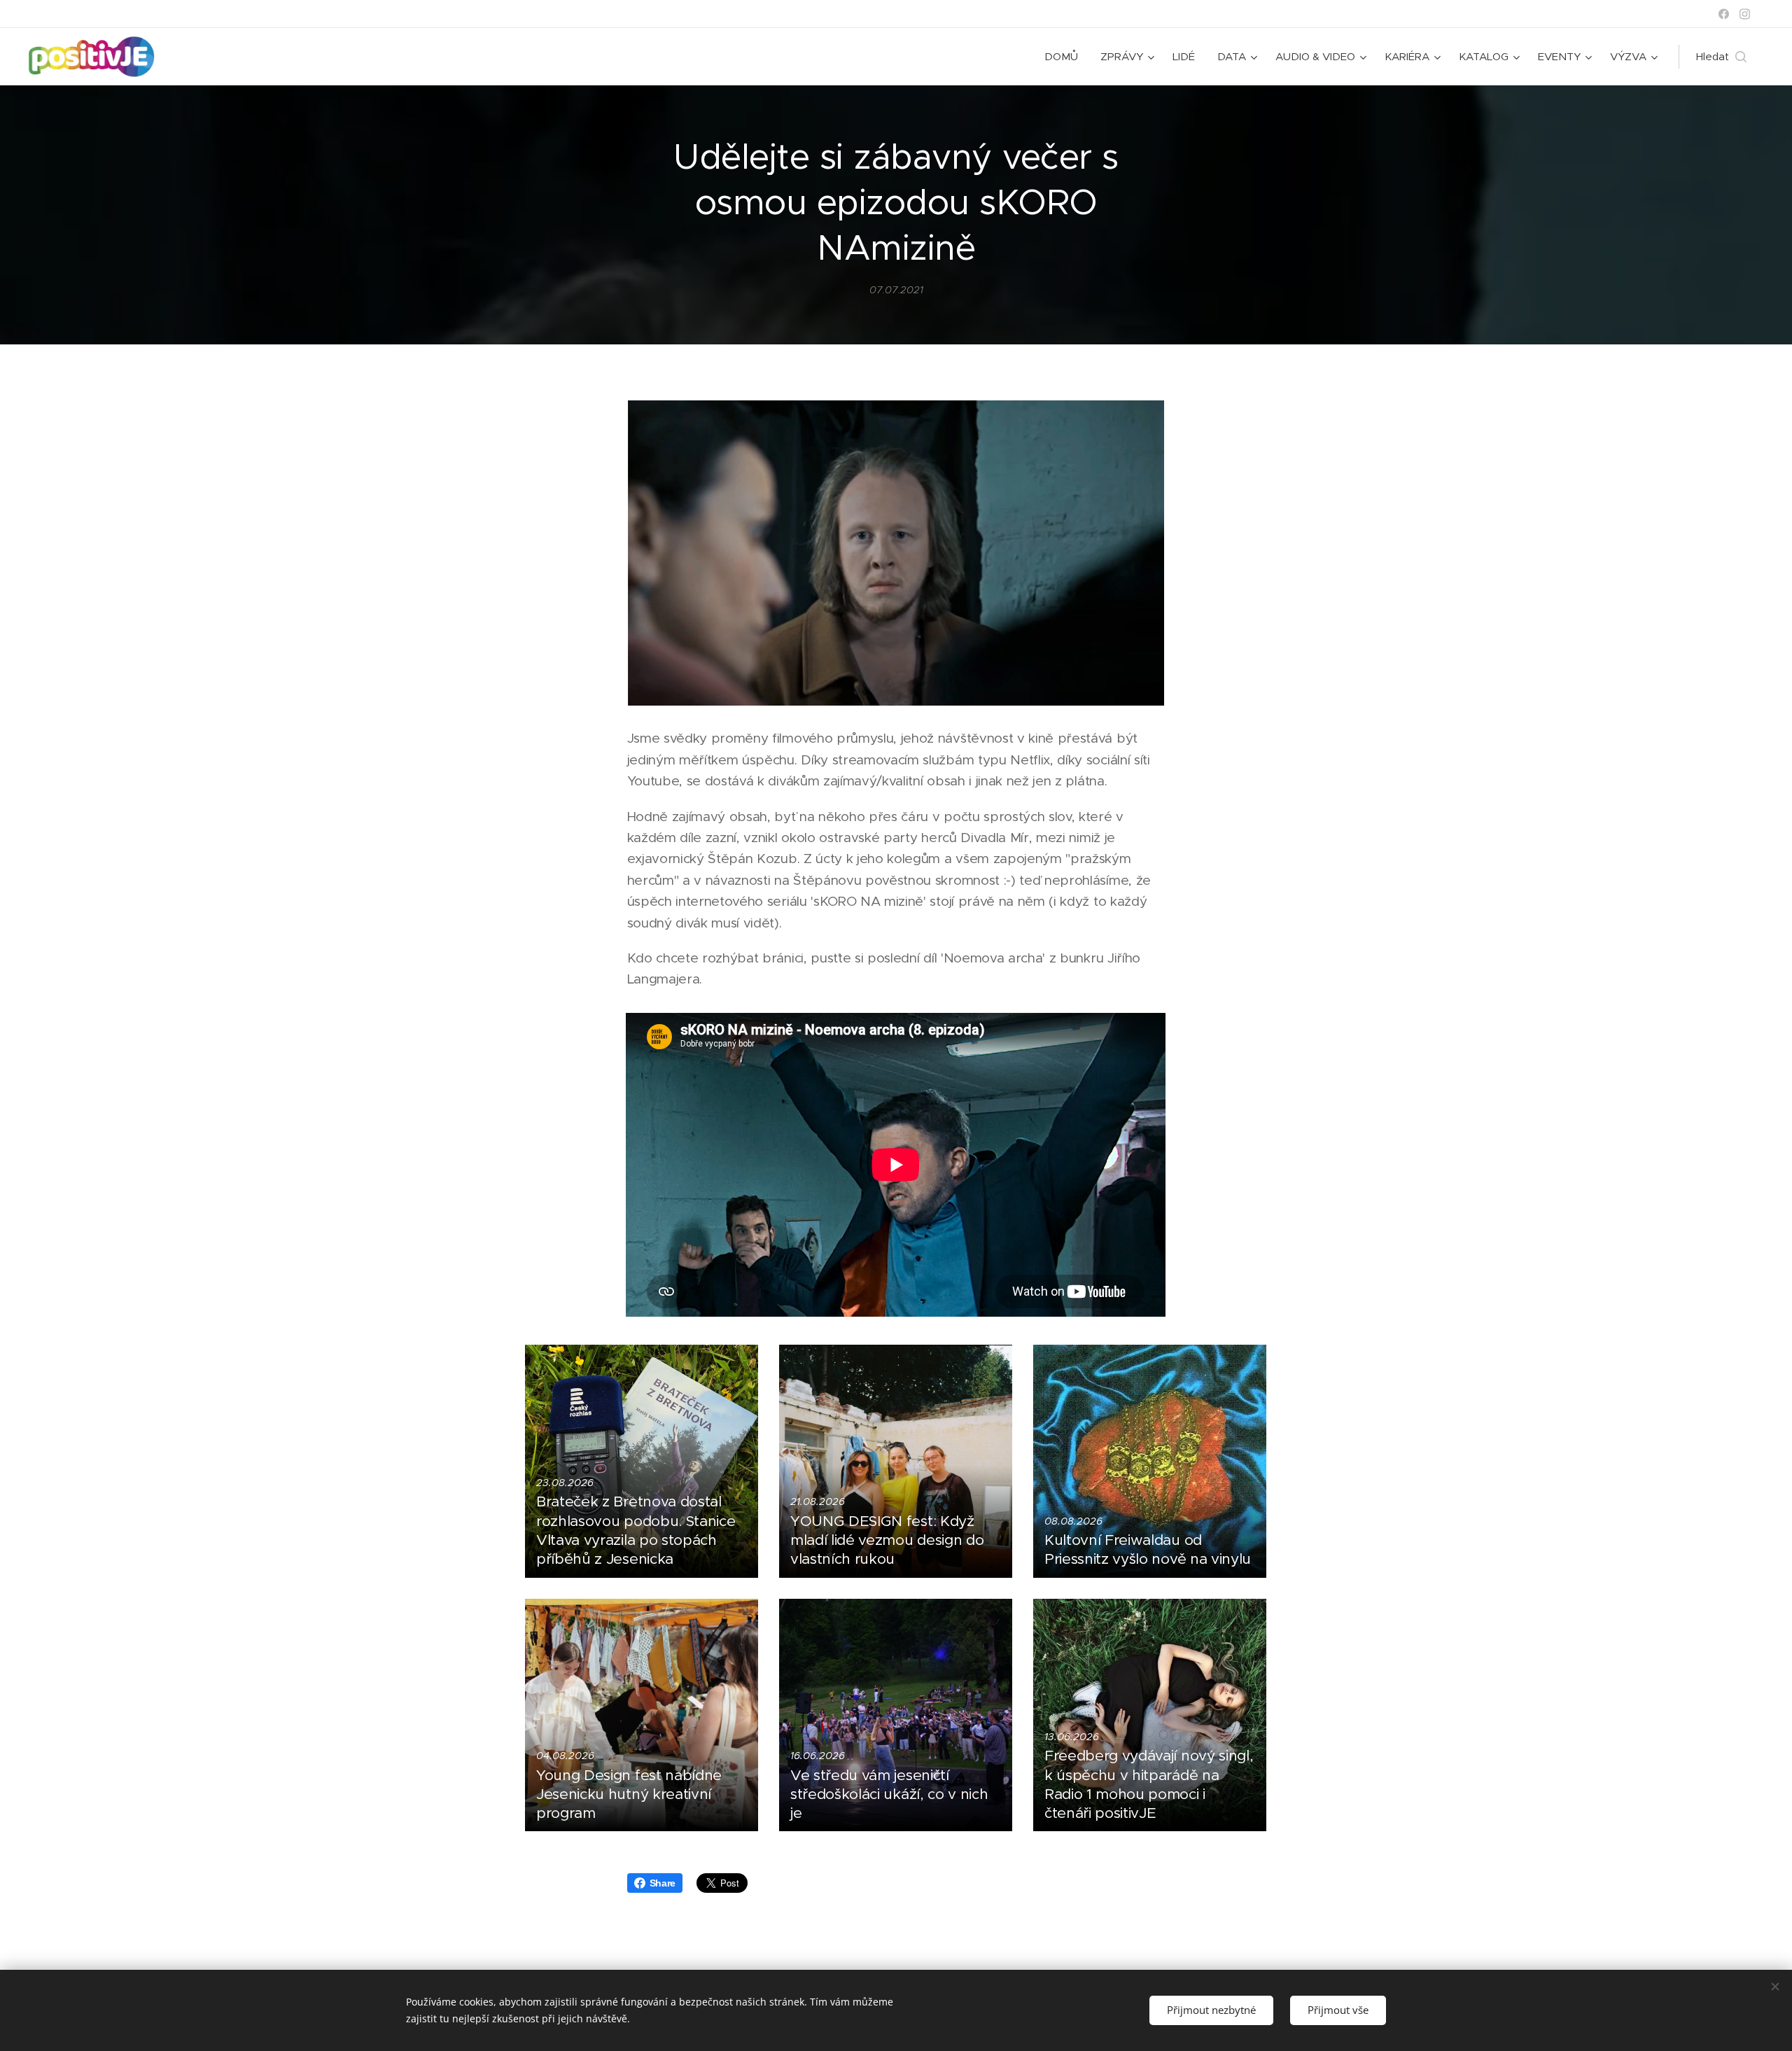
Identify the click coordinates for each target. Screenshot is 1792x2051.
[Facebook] (1724, 14)
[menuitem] (1065, 57)
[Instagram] (1745, 14)
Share (663, 1883)
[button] (1721, 57)
